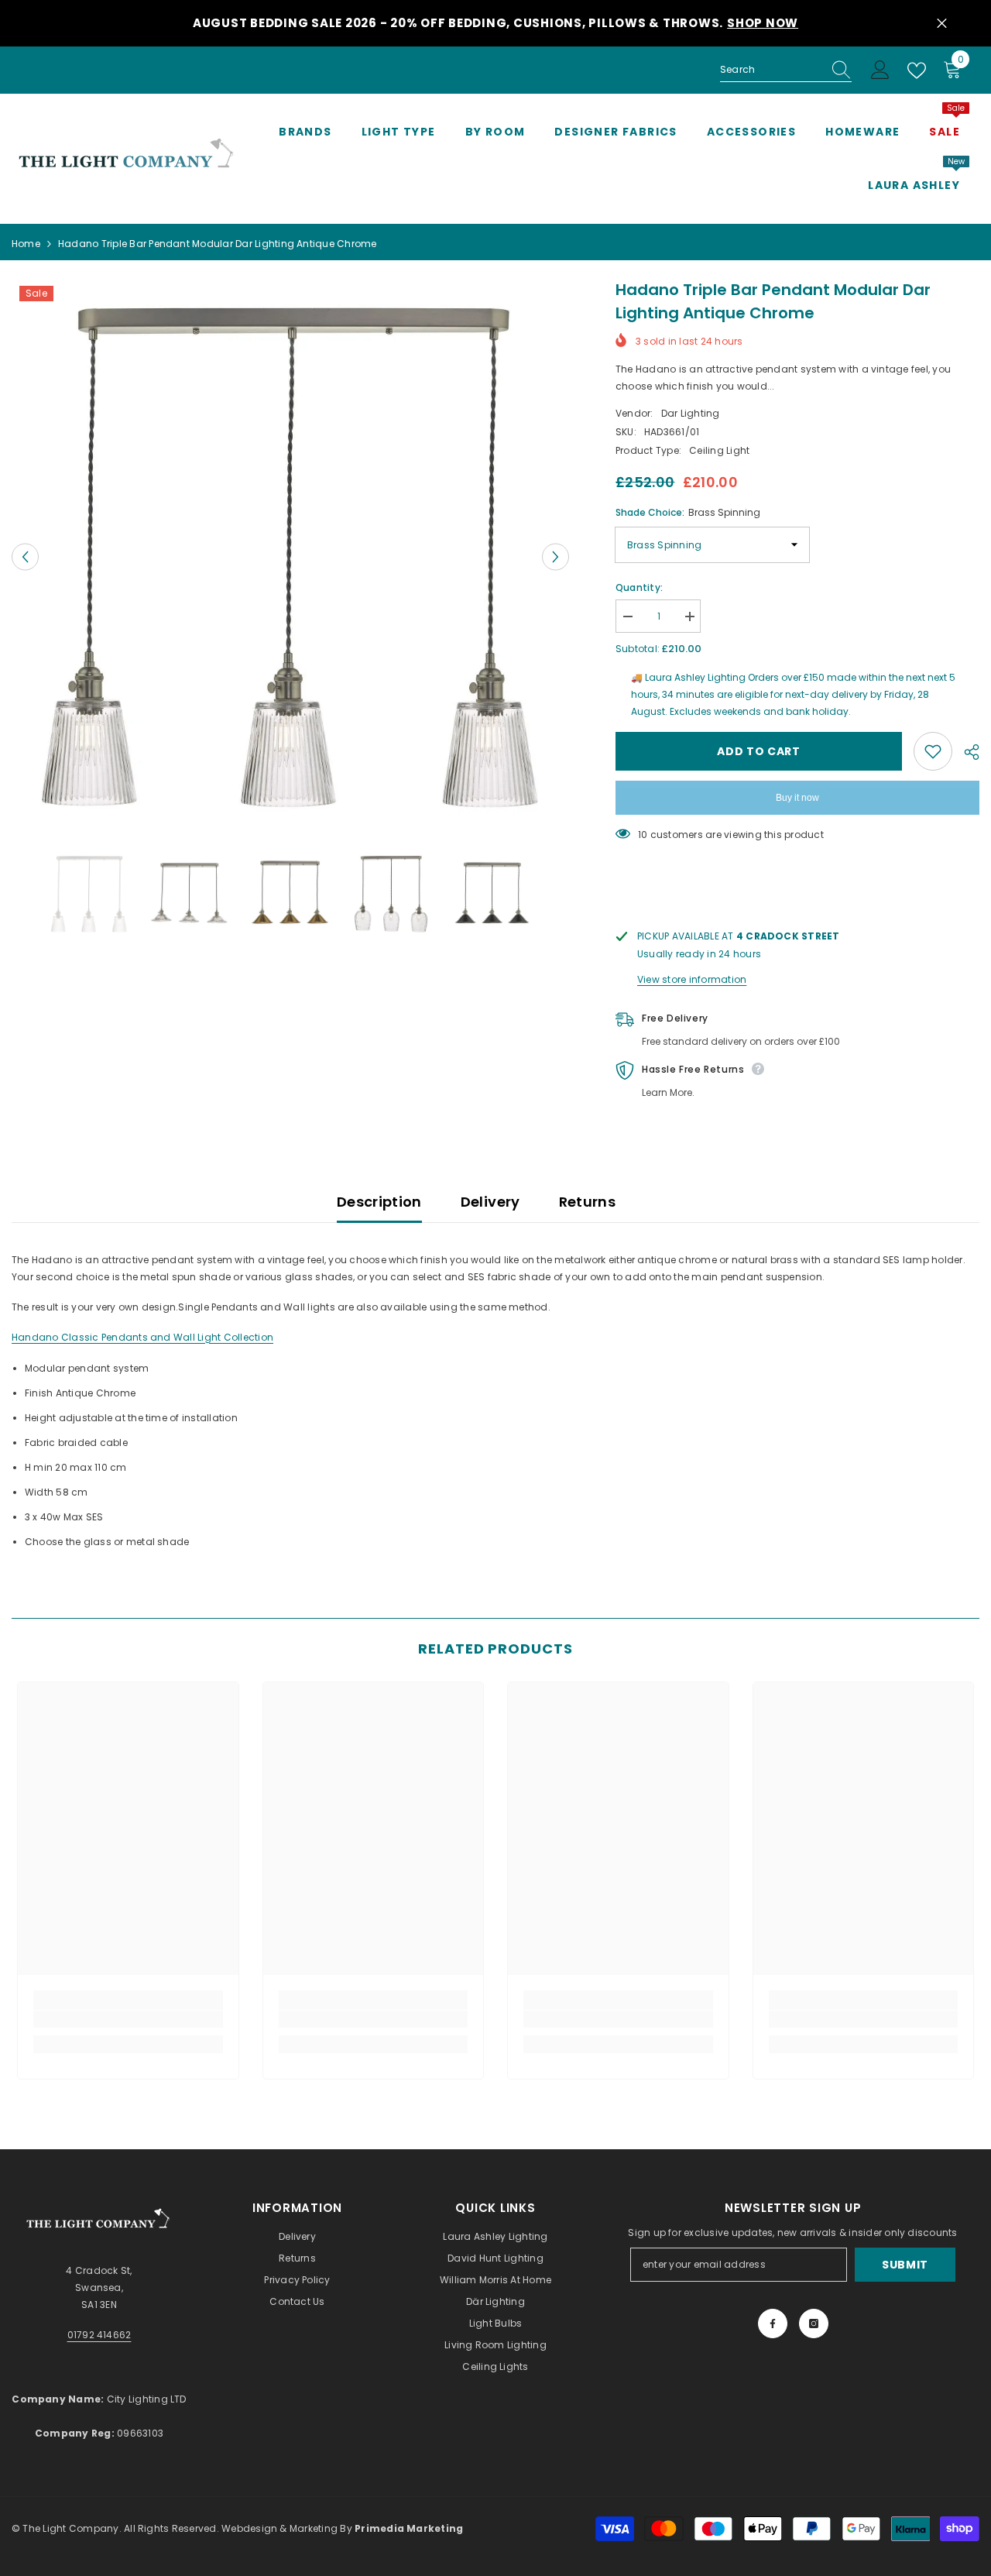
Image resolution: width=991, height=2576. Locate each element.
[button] (25, 557)
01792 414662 (99, 2335)
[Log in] (880, 70)
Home (26, 244)
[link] (128, 2019)
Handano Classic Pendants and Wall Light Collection (142, 1337)
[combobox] (771, 70)
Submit (905, 2265)
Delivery (490, 1202)
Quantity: (639, 587)
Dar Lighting (691, 413)
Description (379, 1202)
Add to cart (759, 751)
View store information (692, 979)
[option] (290, 557)
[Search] (786, 70)
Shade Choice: (688, 512)
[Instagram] (814, 2324)
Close (942, 24)
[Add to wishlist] (933, 751)
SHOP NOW (763, 23)
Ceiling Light (719, 450)
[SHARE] (966, 752)
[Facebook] (773, 2324)
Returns (588, 1202)
